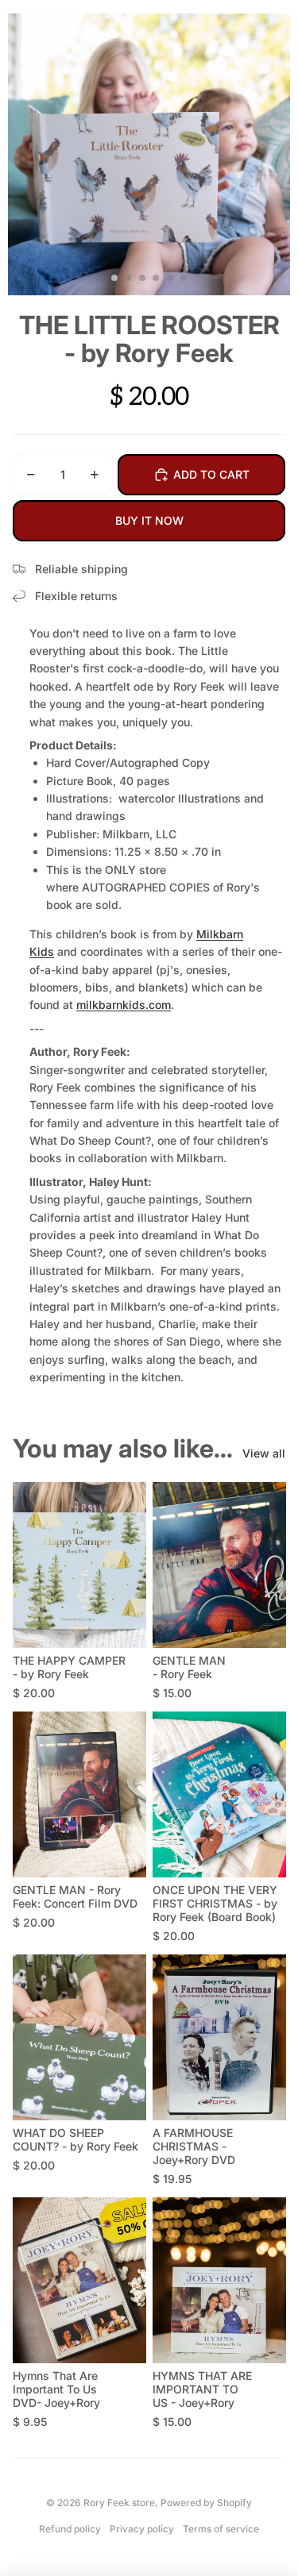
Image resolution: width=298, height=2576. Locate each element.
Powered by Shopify (206, 2503)
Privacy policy (142, 2529)
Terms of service (221, 2529)
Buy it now (149, 520)
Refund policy (70, 2529)
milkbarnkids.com (124, 1005)
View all (264, 1453)
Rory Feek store (119, 2503)
